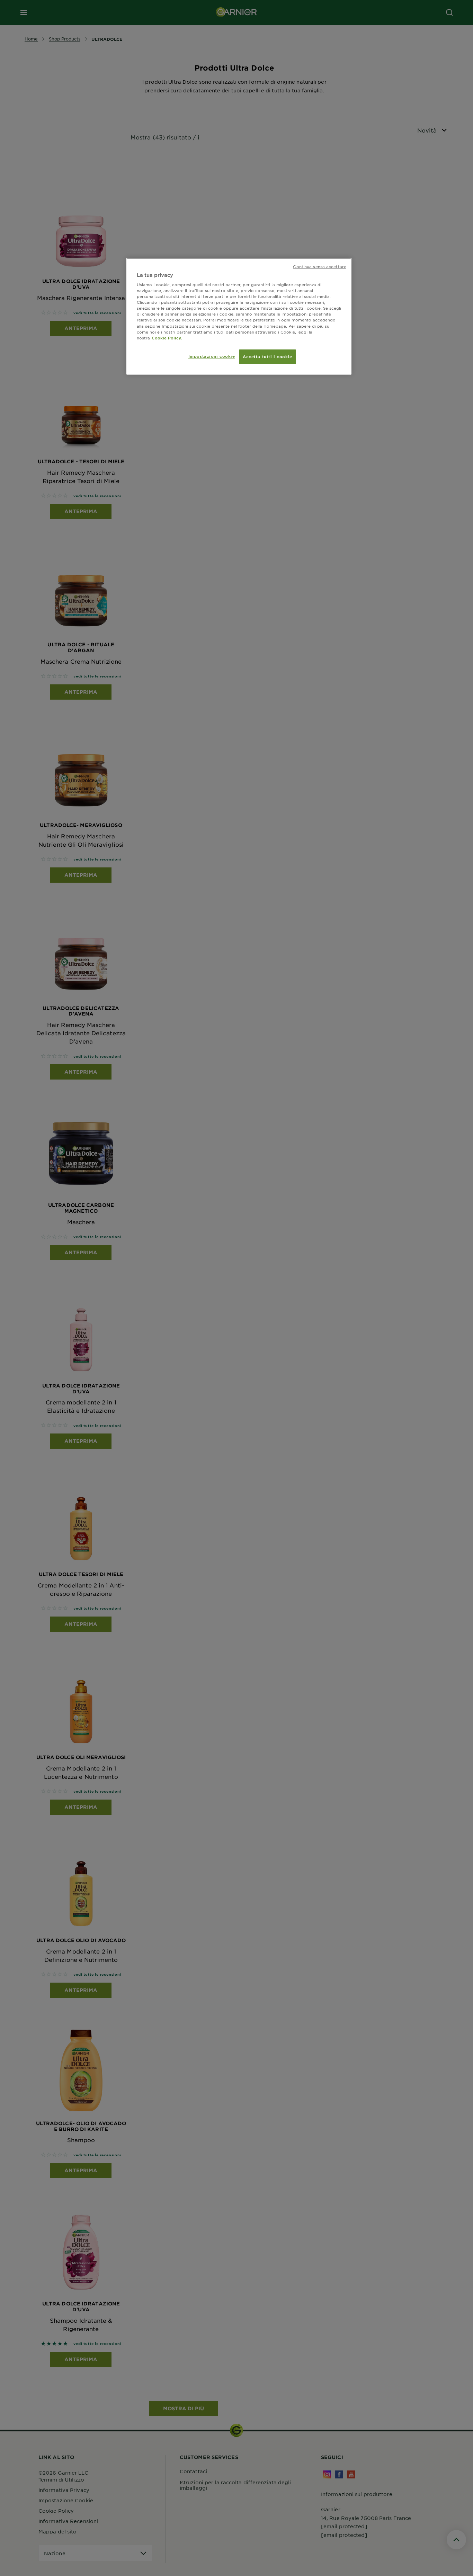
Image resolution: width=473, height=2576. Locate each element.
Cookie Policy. (167, 338)
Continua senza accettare (320, 266)
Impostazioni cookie (212, 356)
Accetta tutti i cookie (267, 356)
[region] (239, 316)
